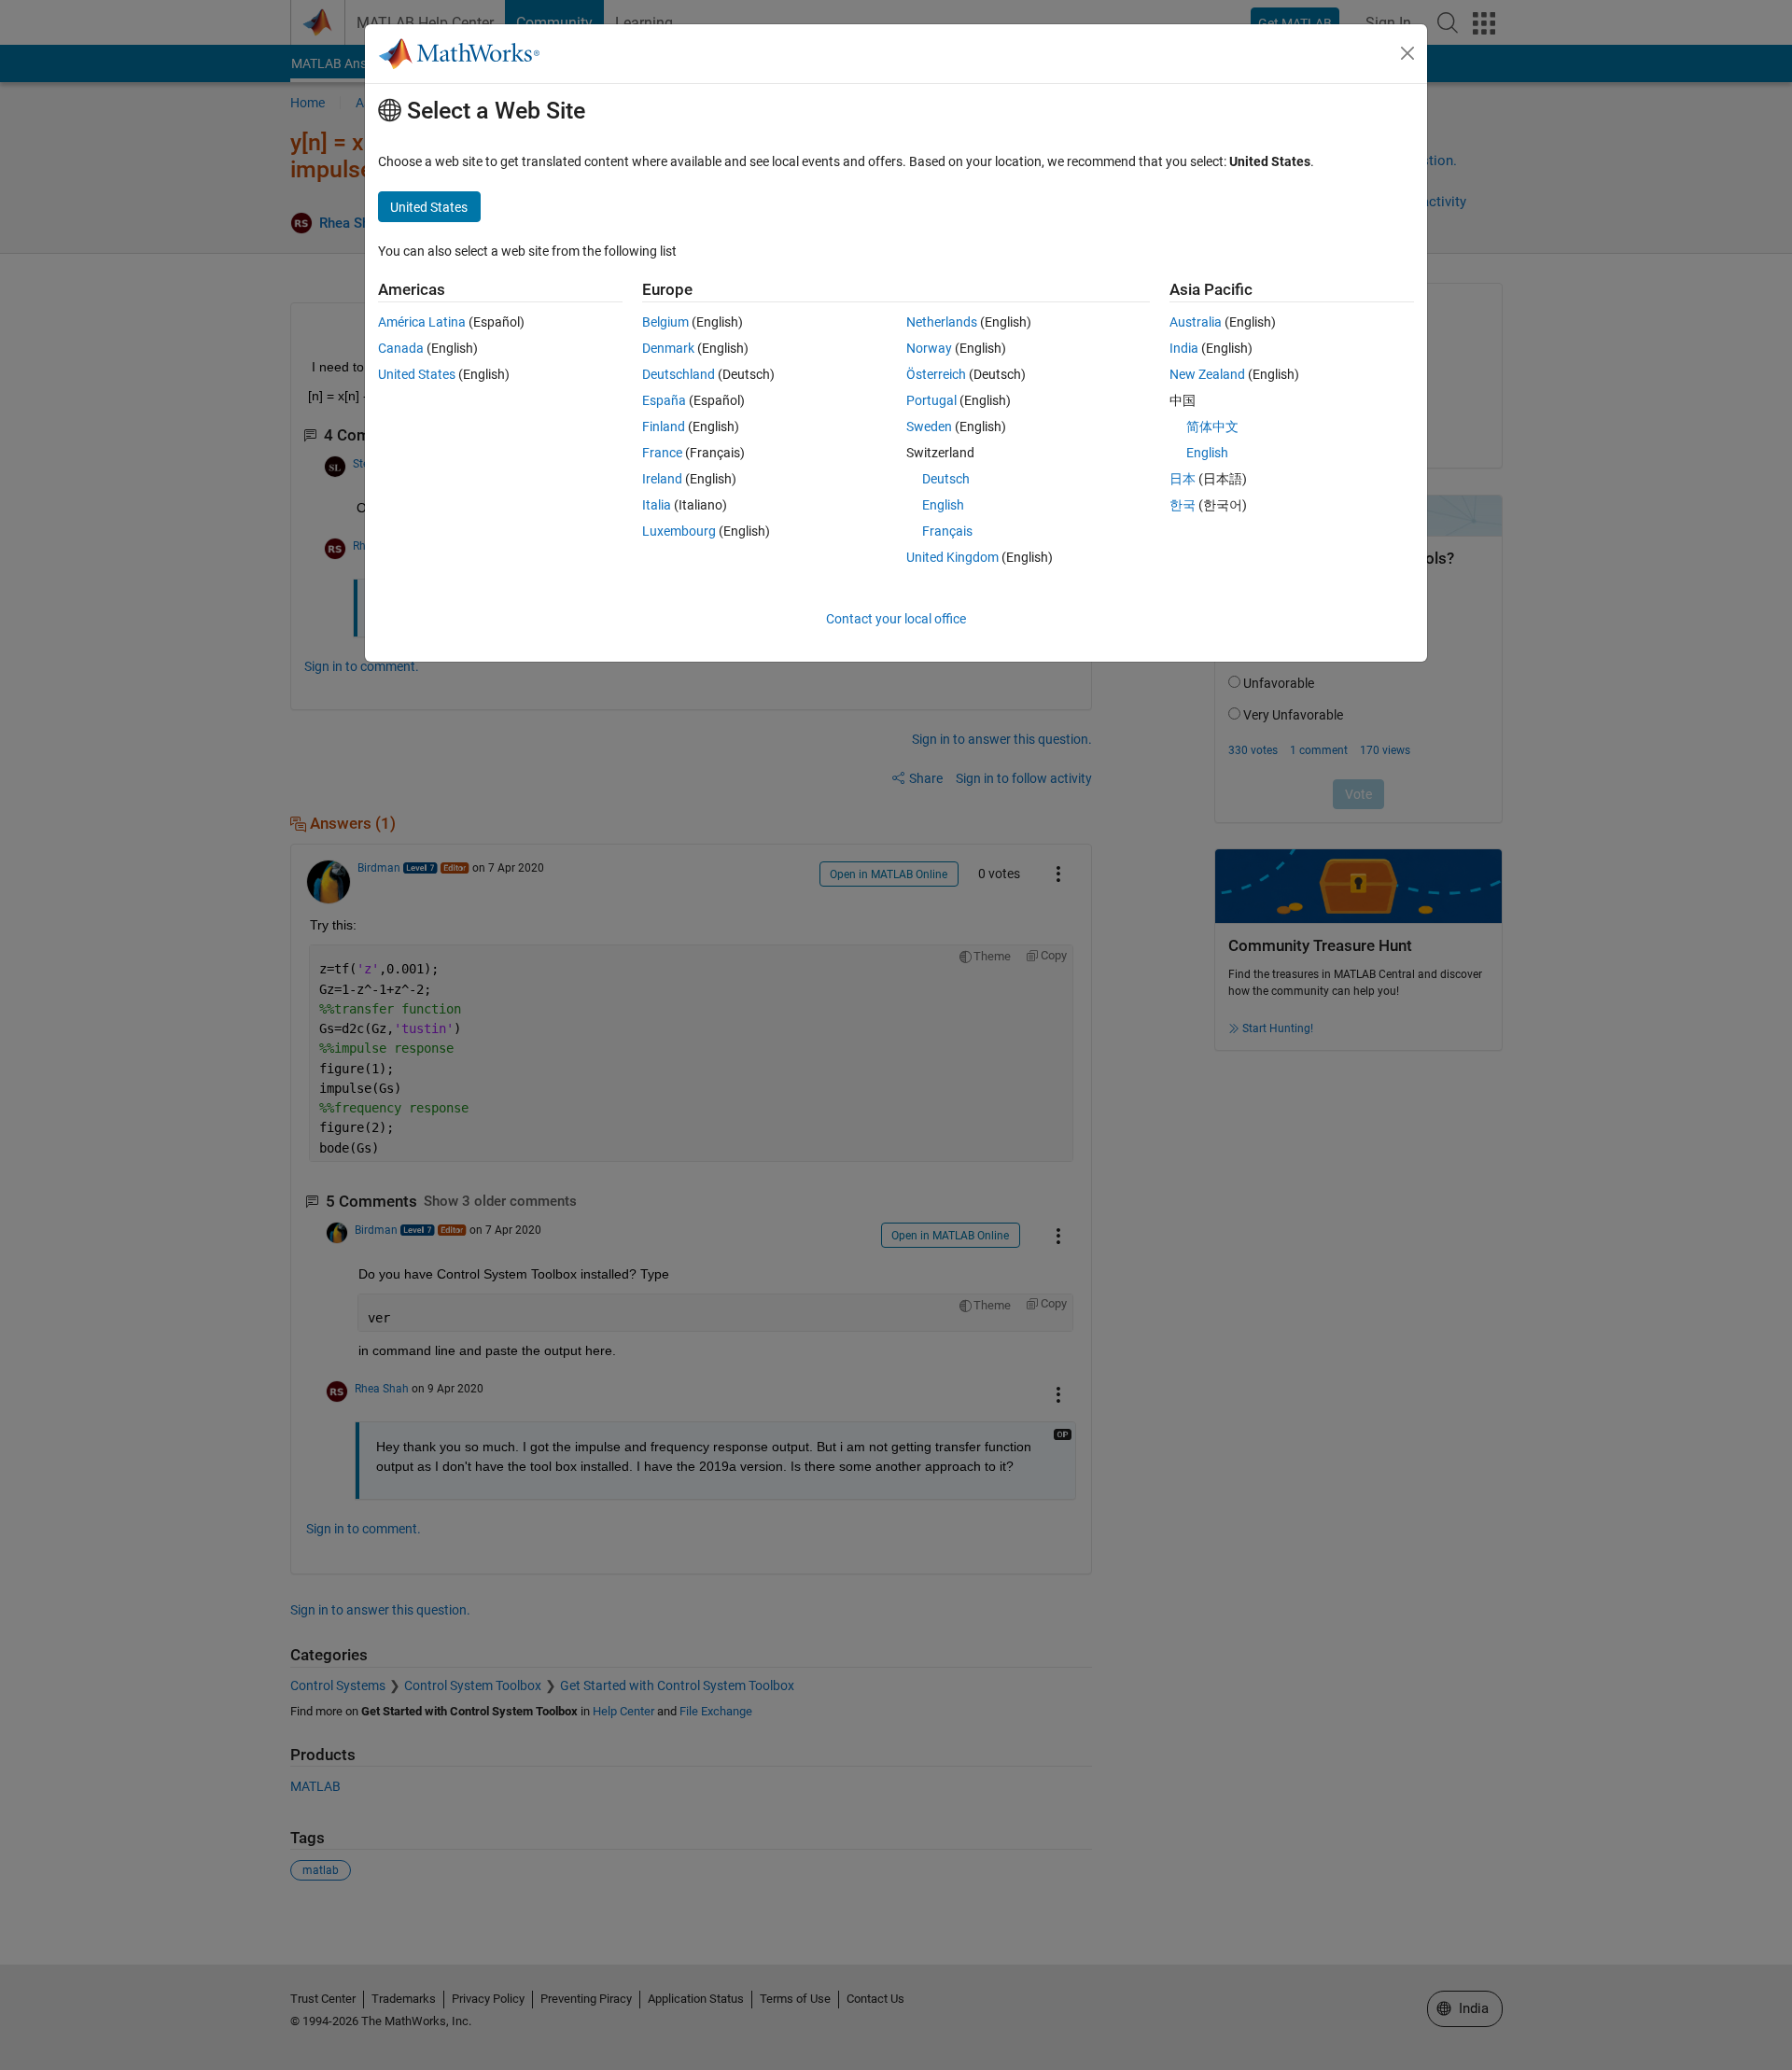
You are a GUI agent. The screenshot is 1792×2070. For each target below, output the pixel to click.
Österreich (936, 374)
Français (947, 531)
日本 (1183, 479)
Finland (664, 427)
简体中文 (1212, 427)
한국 (1183, 505)
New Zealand (1207, 374)
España (664, 400)
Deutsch (946, 479)
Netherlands (942, 322)
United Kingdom (952, 557)
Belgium (665, 322)
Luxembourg (679, 531)
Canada (401, 348)
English (943, 505)
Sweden (929, 427)
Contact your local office (896, 619)
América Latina (422, 322)
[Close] (1407, 53)
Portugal (931, 400)
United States (417, 374)
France (662, 453)
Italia (657, 505)
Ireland (662, 479)
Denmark (668, 348)
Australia (1196, 322)
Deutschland (679, 374)
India (1184, 348)
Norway (929, 348)
